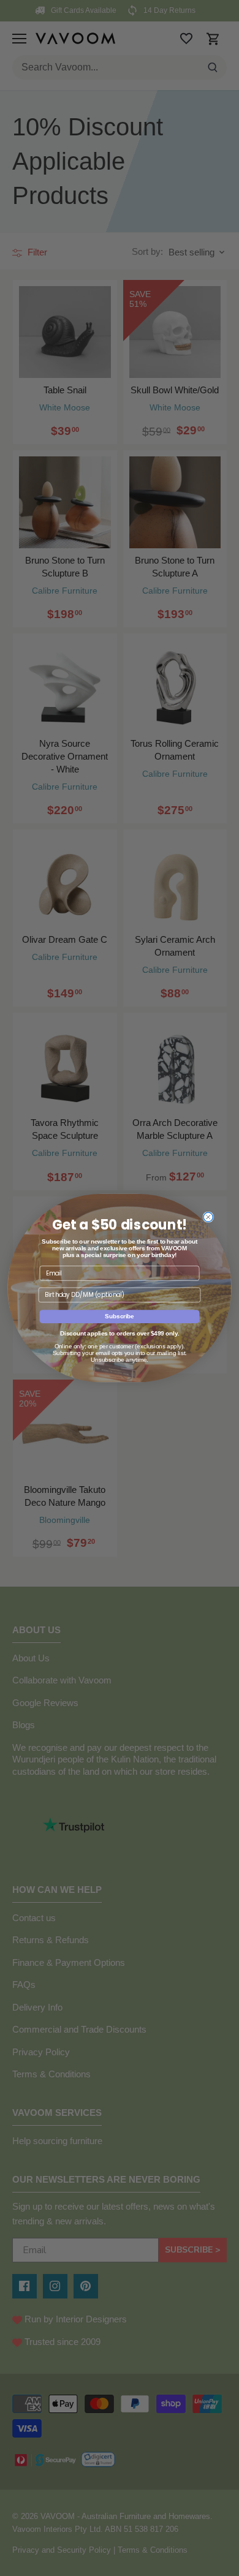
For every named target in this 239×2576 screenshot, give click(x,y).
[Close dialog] (208, 1217)
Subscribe (120, 1316)
